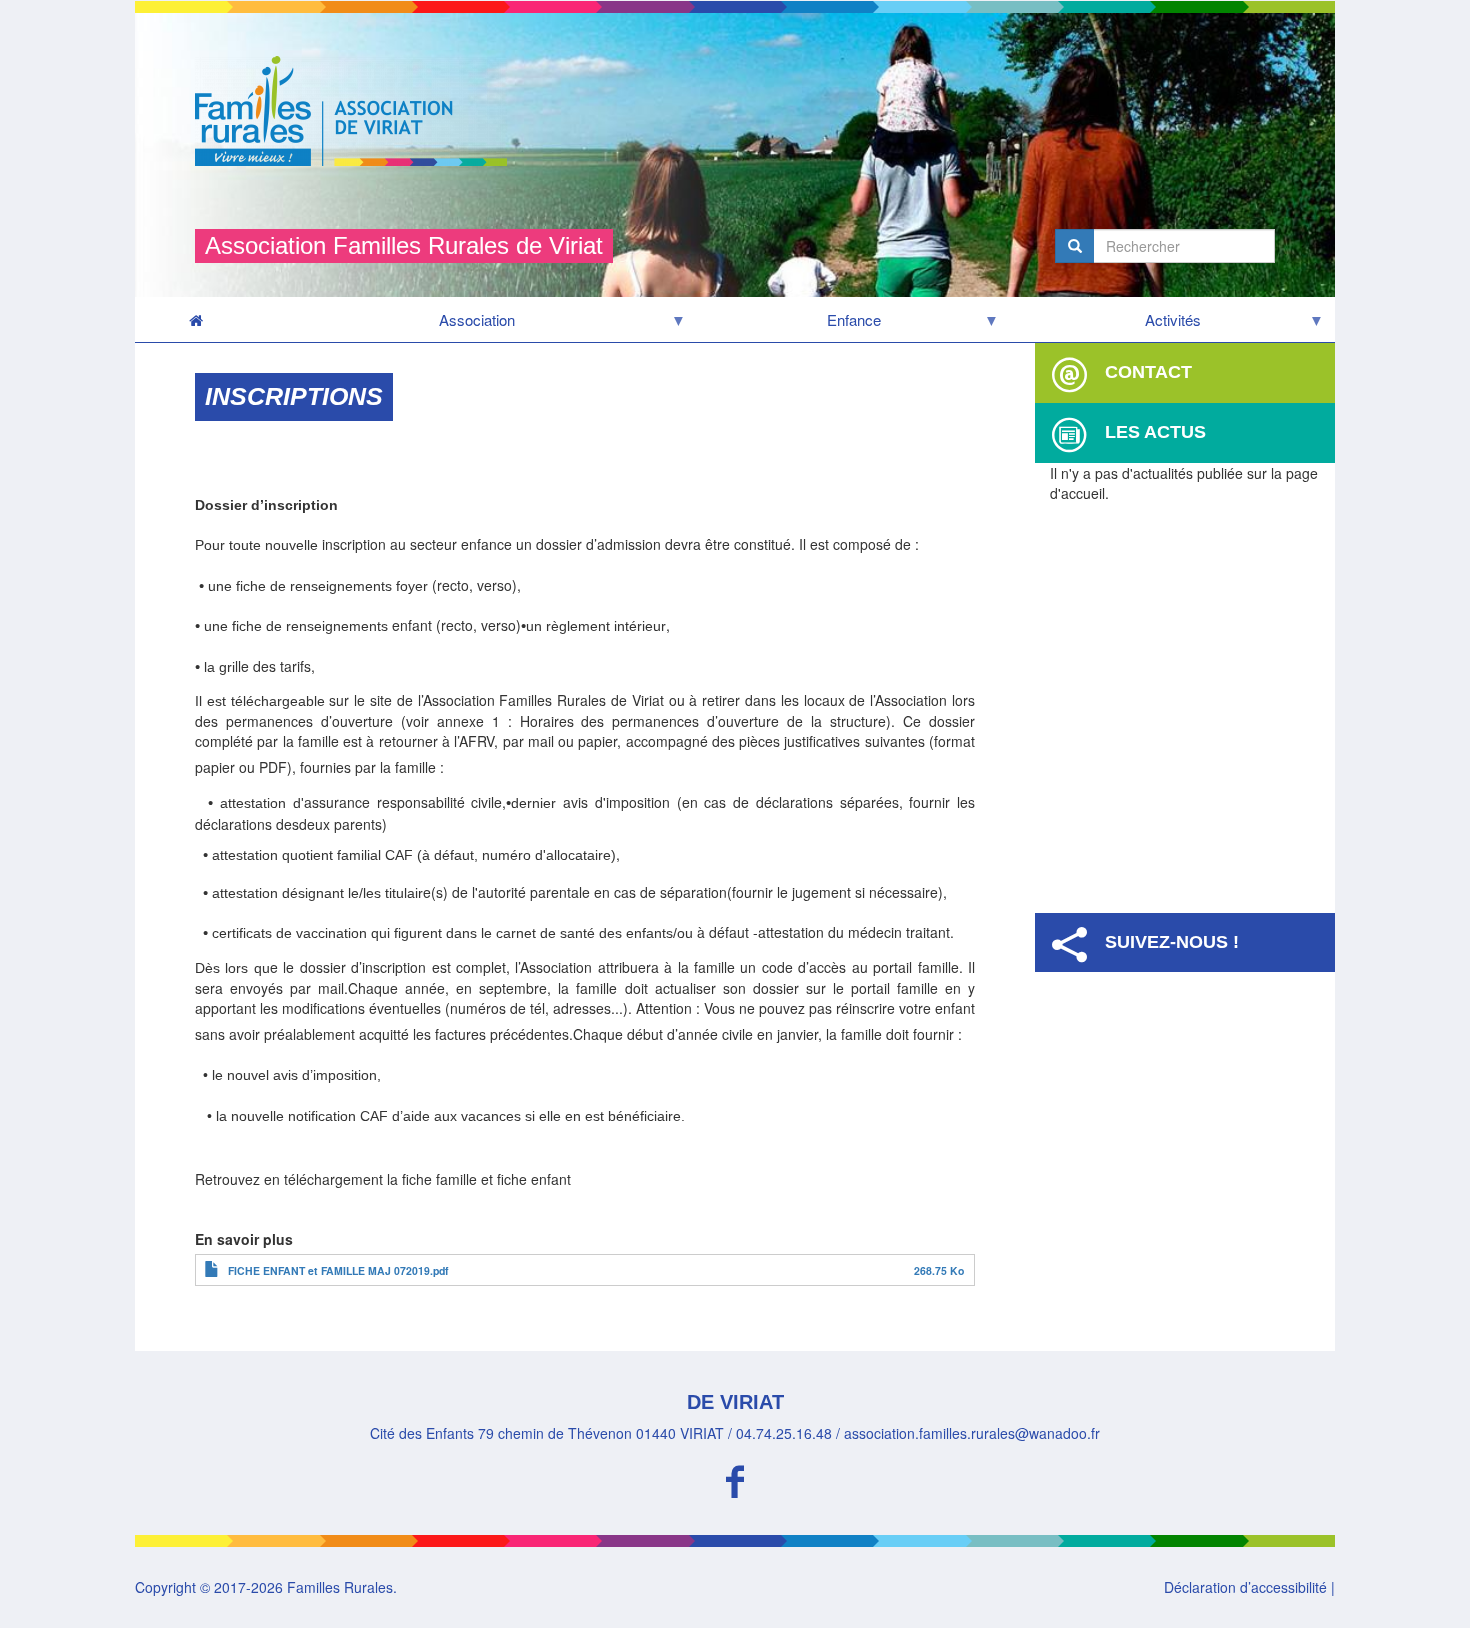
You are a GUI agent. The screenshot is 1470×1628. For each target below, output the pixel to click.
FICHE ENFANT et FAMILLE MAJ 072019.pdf (338, 1270)
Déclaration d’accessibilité (1245, 1587)
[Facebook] (735, 1478)
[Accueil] (358, 111)
